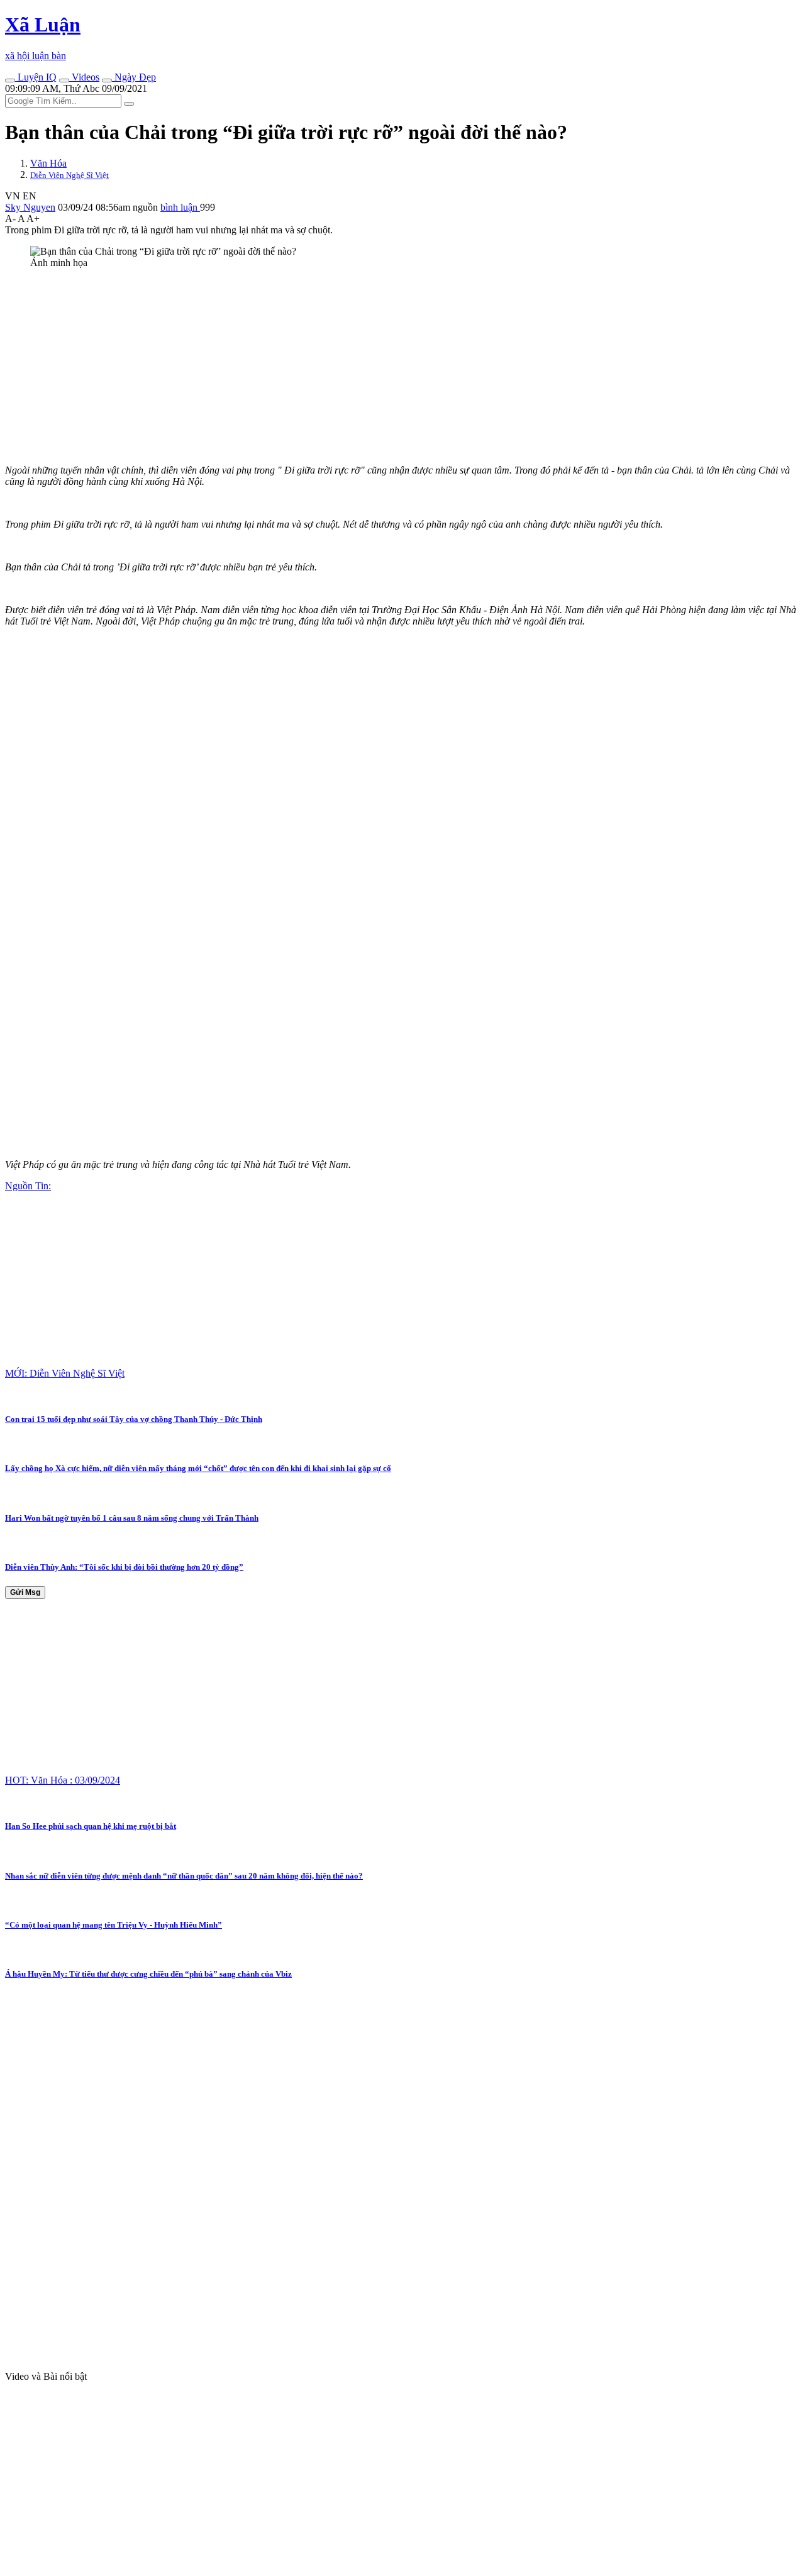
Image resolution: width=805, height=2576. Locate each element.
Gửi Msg (25, 1592)
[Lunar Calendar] (107, 80)
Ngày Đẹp (134, 77)
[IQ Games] (10, 80)
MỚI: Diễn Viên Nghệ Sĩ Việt (65, 1373)
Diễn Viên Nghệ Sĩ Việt (69, 175)
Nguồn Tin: (28, 1186)
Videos (84, 77)
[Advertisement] (382, 367)
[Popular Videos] (64, 80)
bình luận (180, 207)
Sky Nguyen (30, 207)
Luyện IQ (36, 77)
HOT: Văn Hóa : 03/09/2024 (63, 1780)
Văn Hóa (48, 163)
